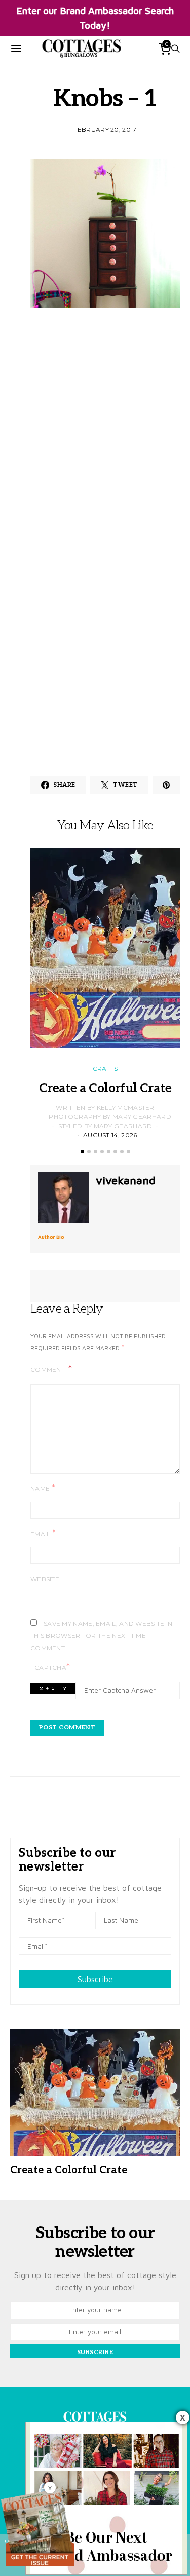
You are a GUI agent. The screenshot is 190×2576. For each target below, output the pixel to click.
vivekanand (126, 1180)
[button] (82, 1152)
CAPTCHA (52, 1667)
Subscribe (95, 1979)
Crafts (105, 1069)
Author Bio (51, 1237)
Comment (48, 1370)
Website (45, 1579)
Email (43, 1533)
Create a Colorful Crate (105, 1088)
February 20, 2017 (105, 129)
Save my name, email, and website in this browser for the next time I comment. (102, 1636)
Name (43, 1488)
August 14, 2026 (110, 1135)
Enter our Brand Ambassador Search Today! (95, 18)
